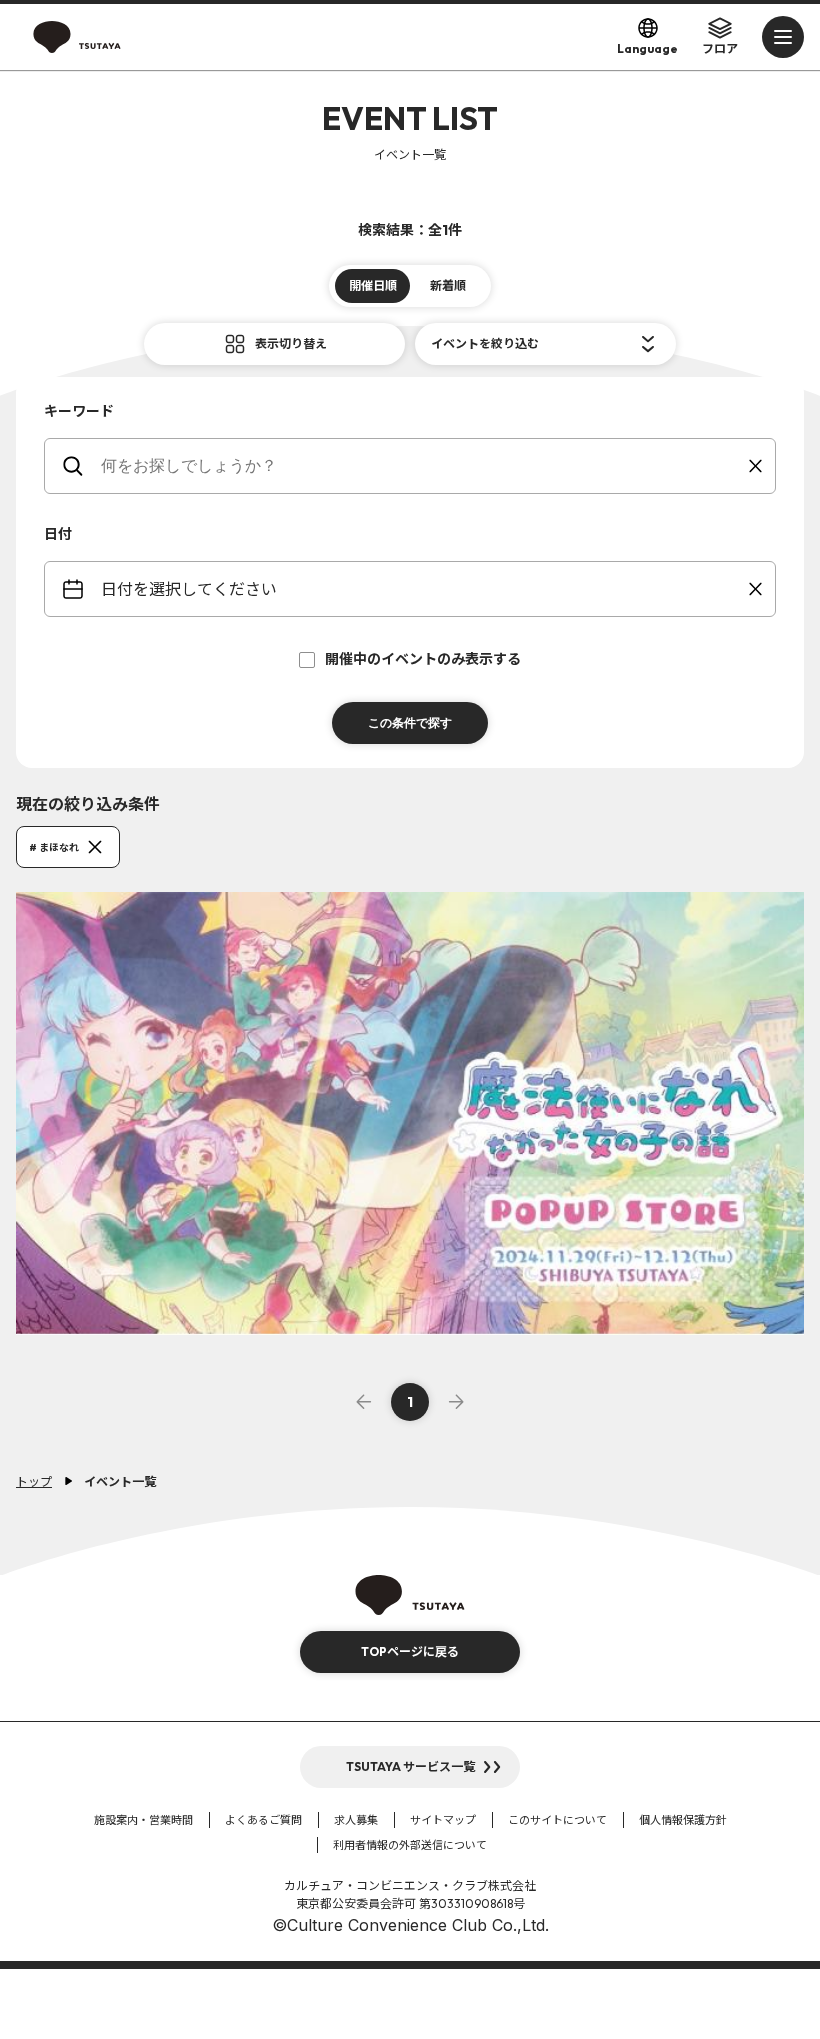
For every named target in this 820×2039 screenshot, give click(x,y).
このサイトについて (557, 1820)
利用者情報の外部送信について (410, 1845)
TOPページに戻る (410, 1651)
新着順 (448, 285)
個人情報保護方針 (683, 1820)
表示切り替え (291, 343)
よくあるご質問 (263, 1820)
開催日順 (373, 285)
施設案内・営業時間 (143, 1820)
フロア (720, 48)
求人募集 (356, 1820)
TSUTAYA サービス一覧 (410, 1766)
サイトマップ (443, 1820)
